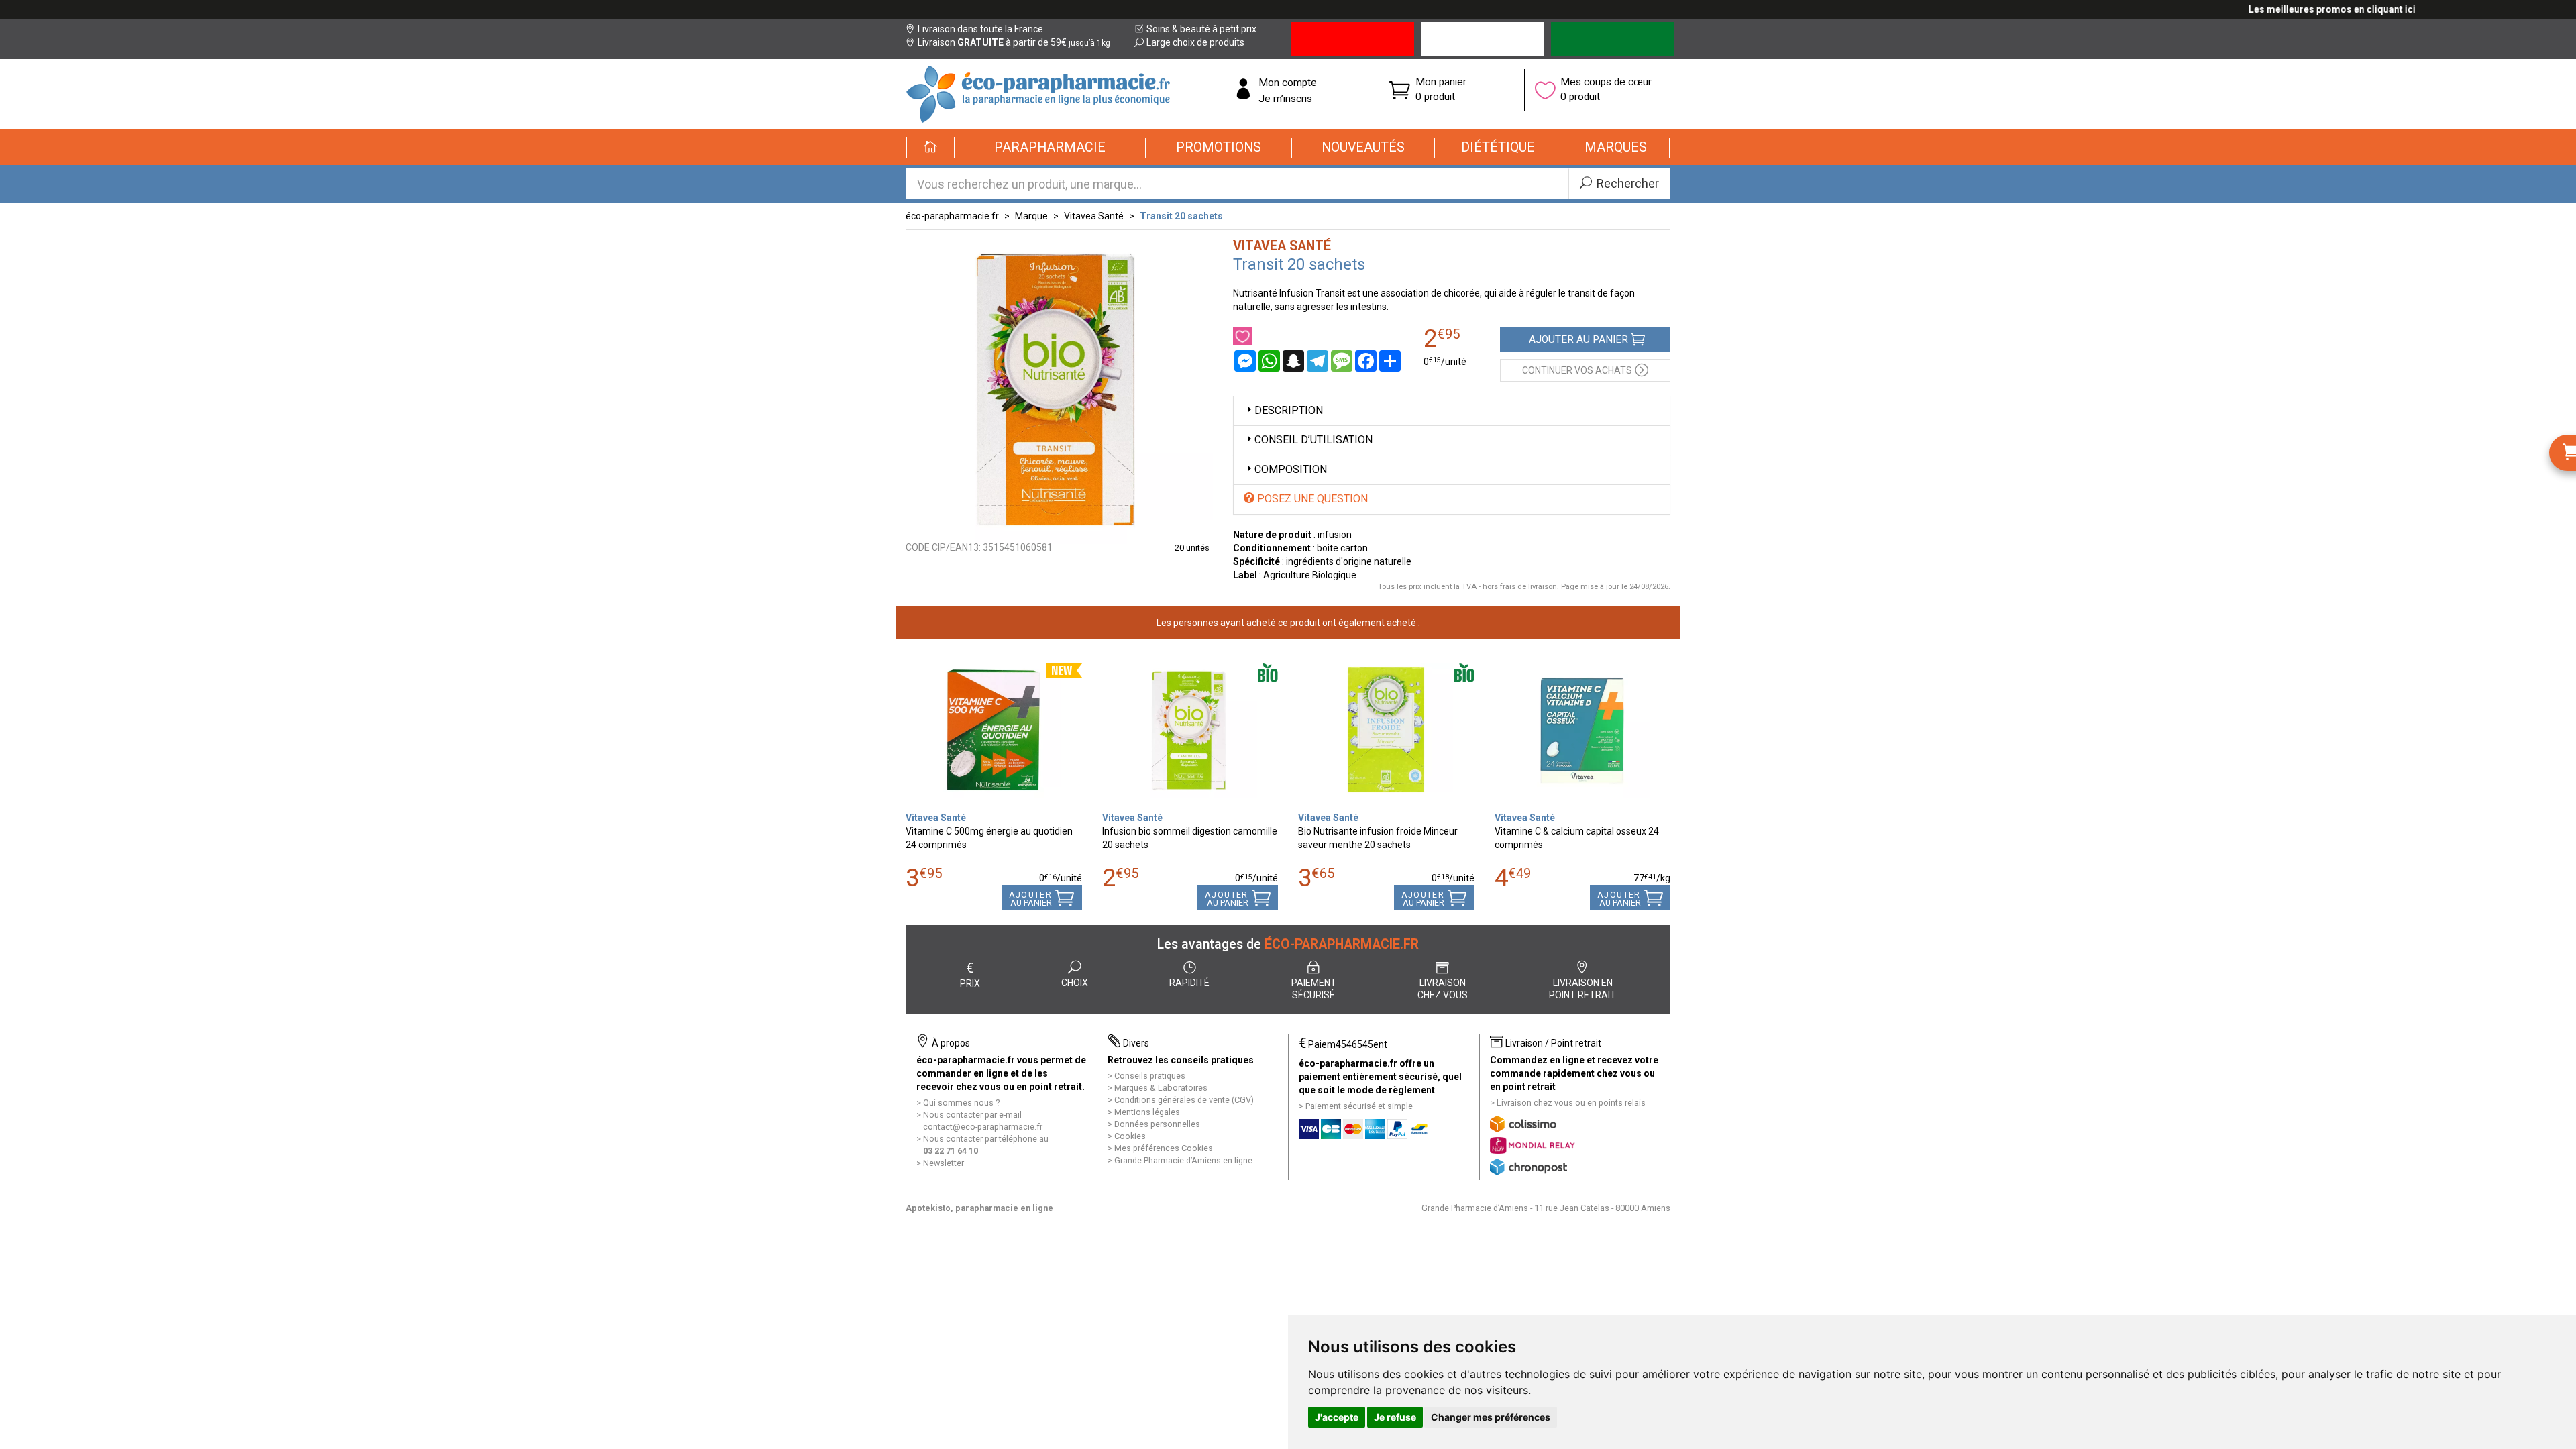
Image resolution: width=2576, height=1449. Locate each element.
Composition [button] (1291, 469)
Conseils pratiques (1150, 1076)
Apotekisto (979, 1208)
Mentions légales (1147, 1112)
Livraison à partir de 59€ (1014, 42)
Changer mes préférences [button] (1491, 1417)
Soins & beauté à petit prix (1201, 29)
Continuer (1577, 370)
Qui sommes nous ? (961, 1103)
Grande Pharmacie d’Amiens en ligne (1183, 1160)
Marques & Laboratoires (1161, 1088)
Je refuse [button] (1395, 1417)
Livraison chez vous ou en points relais (1571, 1103)
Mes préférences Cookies (1164, 1148)
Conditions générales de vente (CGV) (1184, 1100)
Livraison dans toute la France (980, 29)
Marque (1031, 216)
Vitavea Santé (1094, 216)
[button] (1050, 148)
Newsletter (944, 1163)
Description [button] (1289, 410)
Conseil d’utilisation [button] (1313, 440)
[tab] (1452, 411)
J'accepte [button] (1337, 1417)
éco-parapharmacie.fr (952, 216)
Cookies (1130, 1136)
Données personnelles (1157, 1124)
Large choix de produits (1195, 42)
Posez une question (1311, 499)
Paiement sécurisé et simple (1359, 1106)
